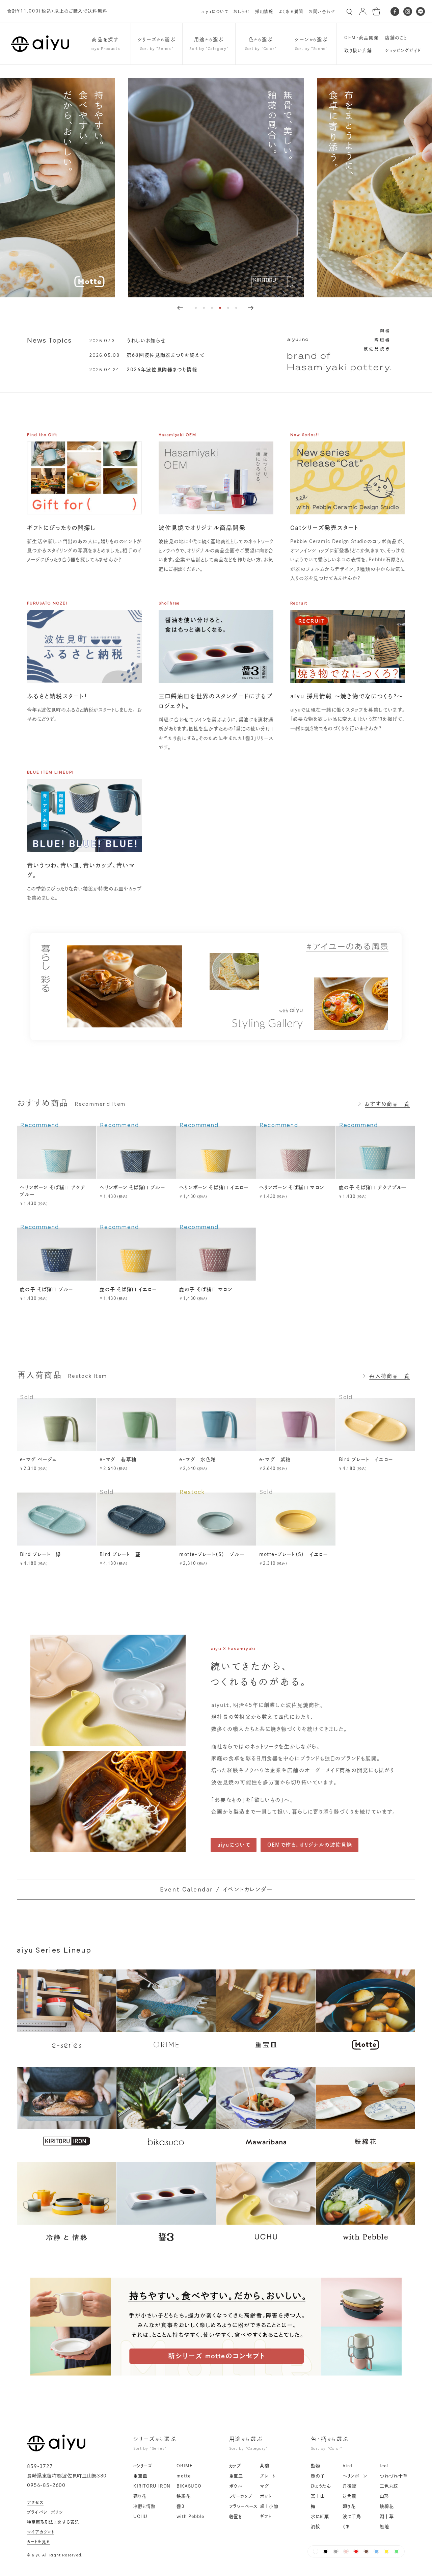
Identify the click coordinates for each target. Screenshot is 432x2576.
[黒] (326, 2551)
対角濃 (349, 2496)
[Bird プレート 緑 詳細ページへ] (57, 1519)
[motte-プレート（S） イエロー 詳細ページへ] (296, 1519)
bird (347, 2466)
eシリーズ (143, 2466)
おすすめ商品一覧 (387, 1104)
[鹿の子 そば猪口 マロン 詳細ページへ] (216, 1254)
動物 (316, 2466)
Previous (180, 308)
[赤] (356, 2551)
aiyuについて (215, 11)
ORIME (184, 2466)
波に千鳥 (352, 2516)
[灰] (336, 2551)
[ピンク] (346, 2551)
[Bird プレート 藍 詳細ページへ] (136, 1519)
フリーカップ (241, 2496)
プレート (268, 2476)
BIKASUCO (189, 2486)
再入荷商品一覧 (390, 1376)
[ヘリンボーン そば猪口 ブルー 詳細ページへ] (136, 1152)
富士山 (318, 2496)
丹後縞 (349, 2486)
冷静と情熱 (144, 2506)
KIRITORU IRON (152, 2486)
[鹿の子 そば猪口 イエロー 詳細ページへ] (136, 1254)
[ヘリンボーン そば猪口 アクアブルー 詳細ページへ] (57, 1152)
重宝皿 (140, 2476)
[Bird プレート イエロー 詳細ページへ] (375, 1424)
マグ (264, 2486)
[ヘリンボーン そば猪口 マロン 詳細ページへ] (296, 1152)
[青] (376, 2551)
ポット (266, 2496)
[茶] (366, 2551)
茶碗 (265, 2466)
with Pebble (190, 2516)
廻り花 (140, 2496)
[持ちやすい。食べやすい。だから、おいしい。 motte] (216, 2373)
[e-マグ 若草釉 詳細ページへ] (136, 1424)
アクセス (35, 2502)
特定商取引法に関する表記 (53, 2522)
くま (346, 2527)
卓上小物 (269, 2506)
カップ (235, 2466)
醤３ (180, 2506)
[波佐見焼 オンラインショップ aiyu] (56, 2449)
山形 (384, 2496)
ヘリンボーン (355, 2476)
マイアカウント (41, 2532)
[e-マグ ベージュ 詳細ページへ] (57, 1424)
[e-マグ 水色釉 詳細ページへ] (216, 1424)
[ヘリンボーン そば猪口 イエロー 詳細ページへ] (216, 1152)
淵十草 (387, 2516)
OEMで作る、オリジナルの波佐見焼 (310, 1845)
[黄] (386, 2551)
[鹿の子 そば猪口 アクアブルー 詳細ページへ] (375, 1152)
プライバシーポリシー (47, 2512)
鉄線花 (183, 2496)
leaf (384, 2466)
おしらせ (242, 11)
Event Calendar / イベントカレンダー (216, 1889)
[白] (316, 2551)
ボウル (236, 2486)
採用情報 (264, 11)
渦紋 (316, 2527)
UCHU (140, 2516)
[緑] (397, 2551)
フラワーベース (243, 2506)
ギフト (266, 2516)
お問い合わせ (322, 11)
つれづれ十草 (394, 2476)
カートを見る (38, 2542)
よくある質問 (291, 11)
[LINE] (421, 11)
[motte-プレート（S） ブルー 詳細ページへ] (216, 1519)
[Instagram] (408, 11)
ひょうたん (321, 2486)
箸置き (236, 2516)
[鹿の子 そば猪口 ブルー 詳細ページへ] (57, 1254)
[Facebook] (395, 11)
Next (250, 308)
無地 (384, 2527)
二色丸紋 (389, 2486)
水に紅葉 (320, 2516)
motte (183, 2476)
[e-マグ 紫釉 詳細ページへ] (296, 1424)
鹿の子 (318, 2476)
